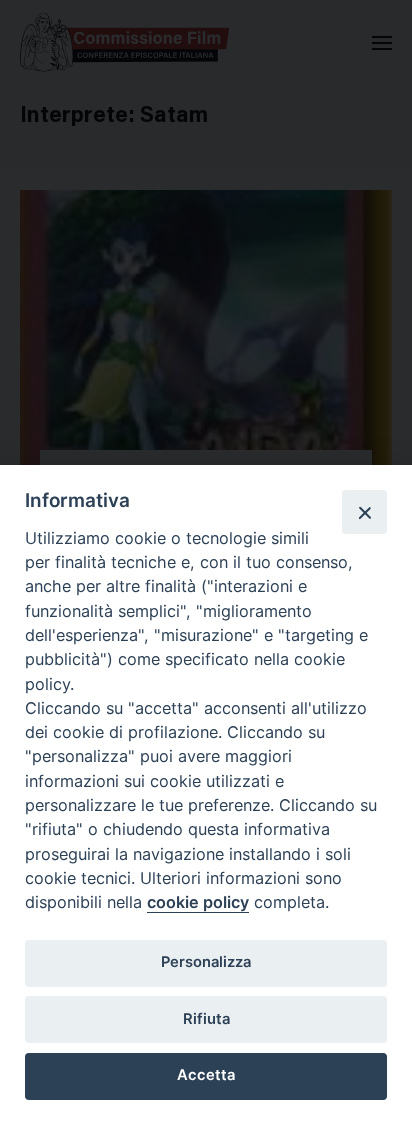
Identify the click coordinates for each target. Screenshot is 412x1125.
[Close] (364, 512)
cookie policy (198, 902)
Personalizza (206, 962)
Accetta (206, 1075)
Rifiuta (206, 1019)
